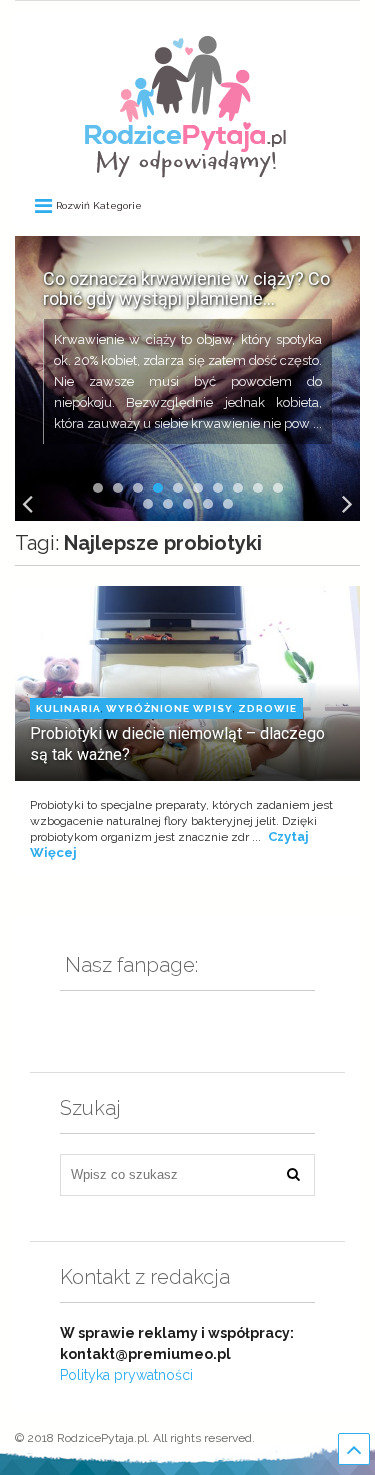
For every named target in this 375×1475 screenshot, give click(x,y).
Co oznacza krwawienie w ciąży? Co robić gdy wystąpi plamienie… (186, 289)
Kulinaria (68, 708)
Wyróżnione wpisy (169, 708)
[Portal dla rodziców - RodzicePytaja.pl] (185, 169)
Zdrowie (267, 708)
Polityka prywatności (126, 1375)
